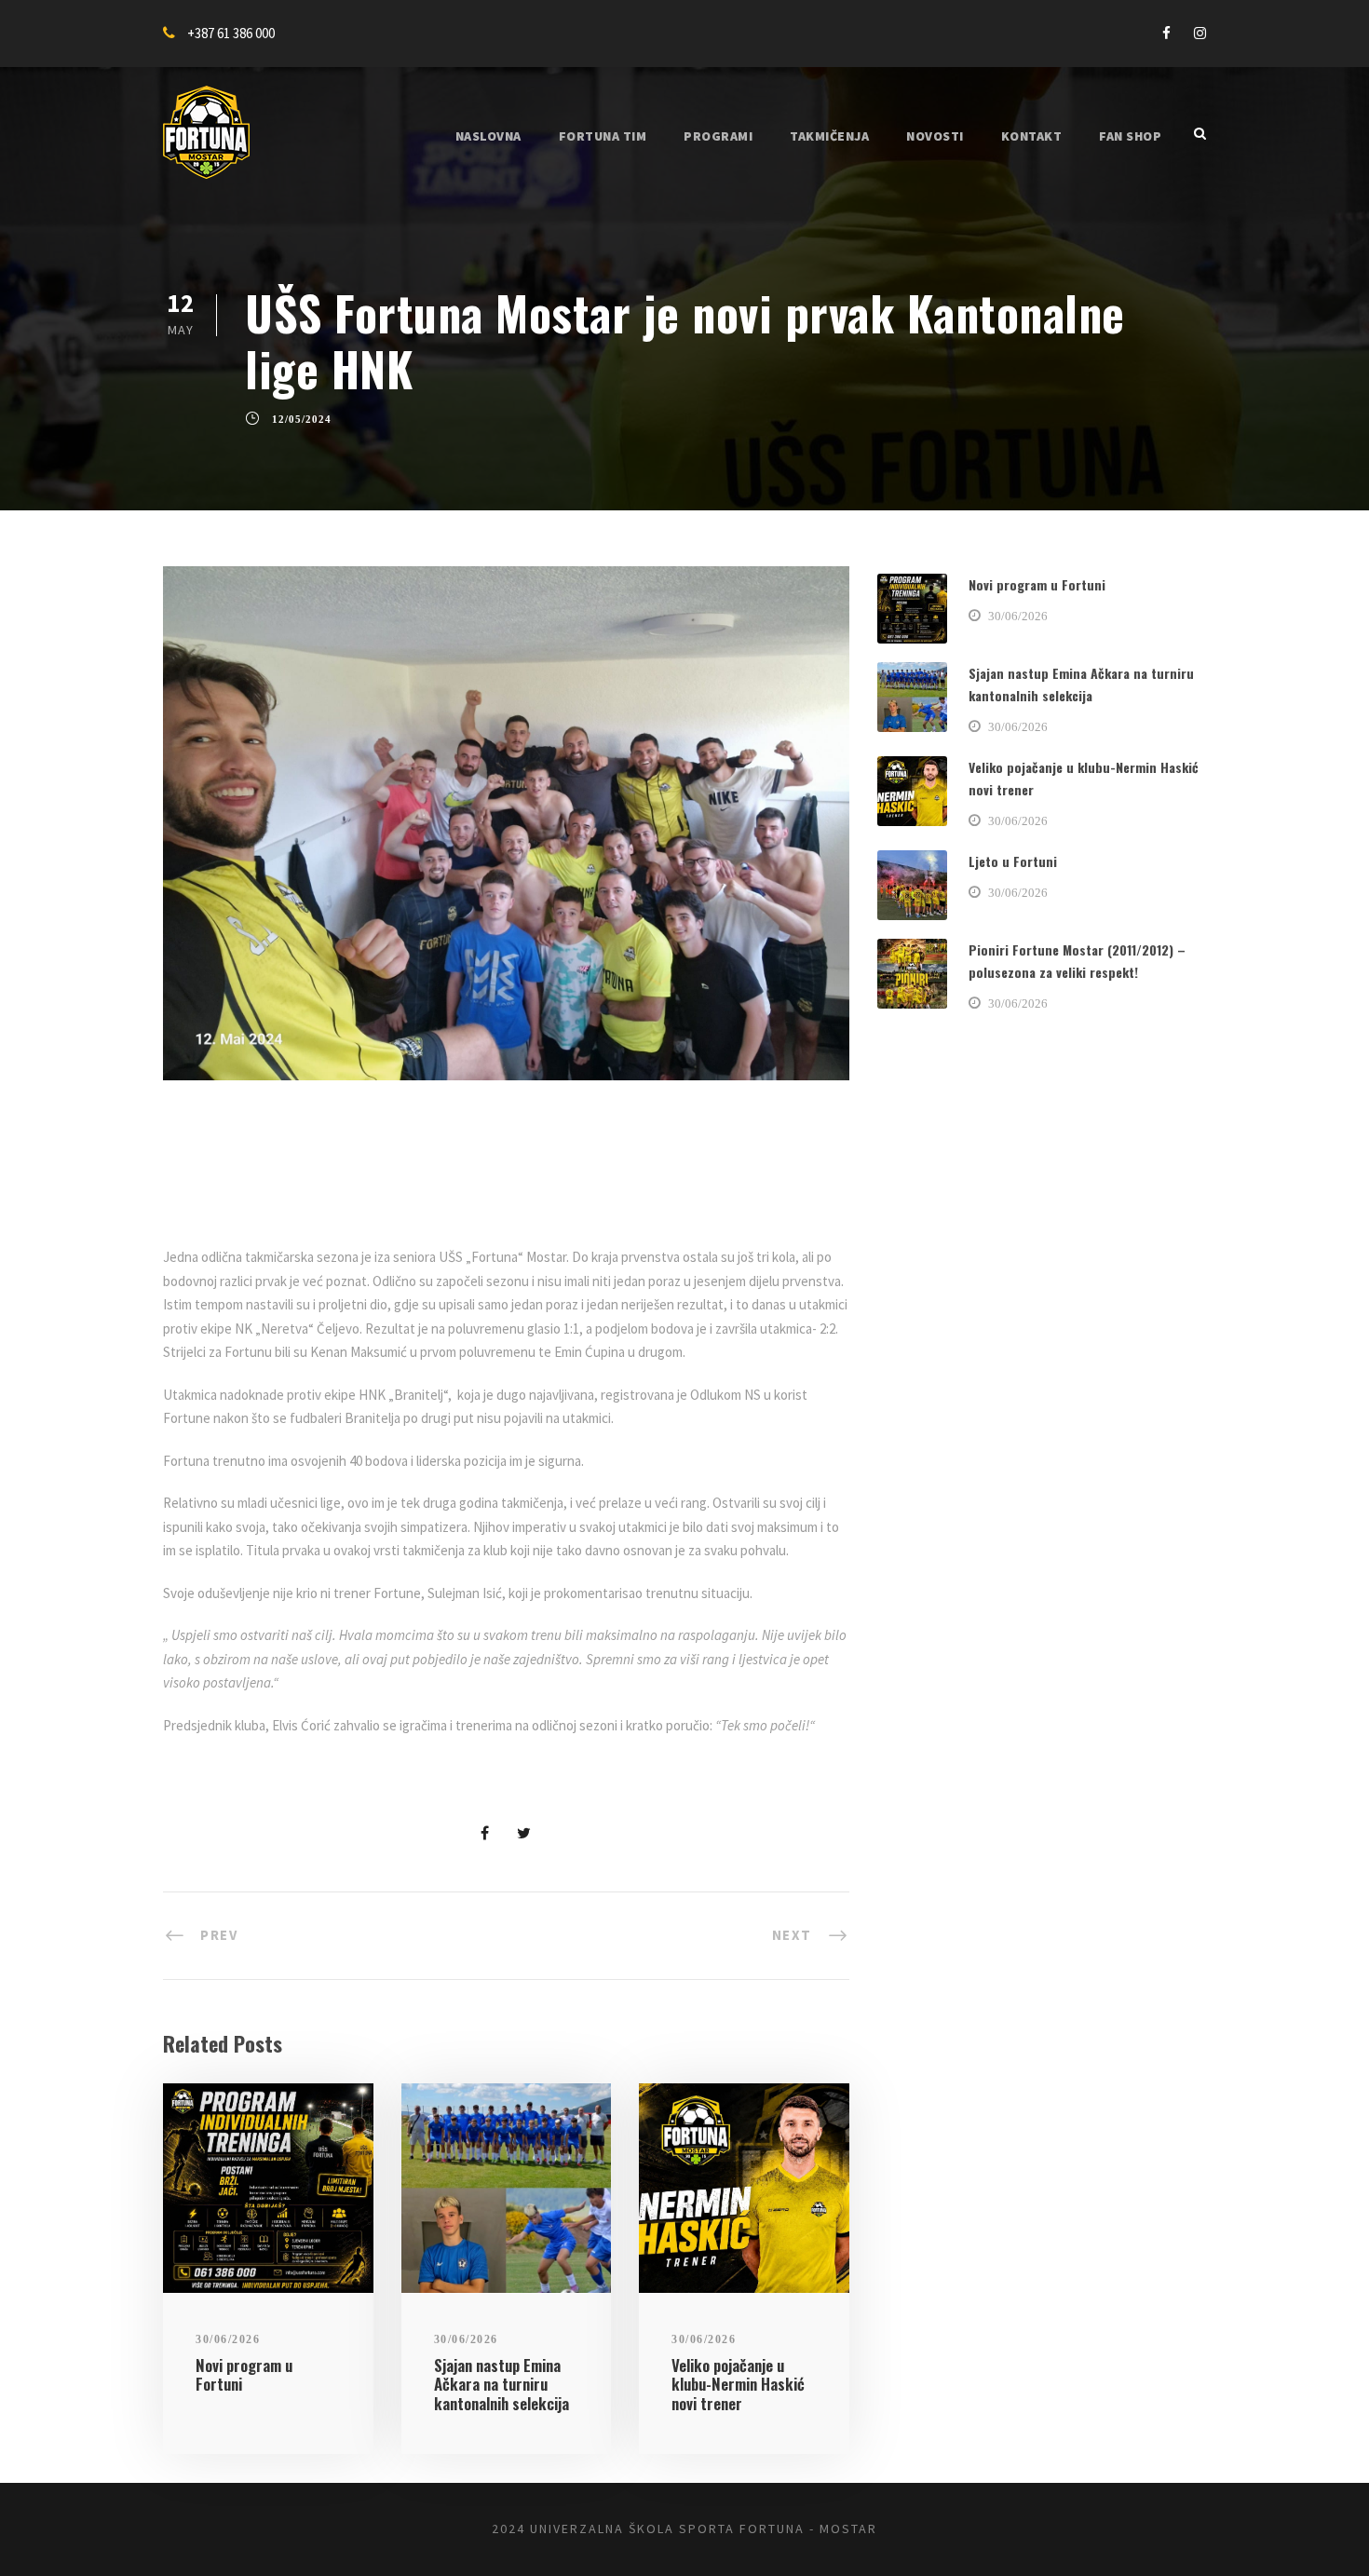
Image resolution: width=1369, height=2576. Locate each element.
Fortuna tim (603, 136)
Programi (718, 136)
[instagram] (1200, 33)
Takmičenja (829, 136)
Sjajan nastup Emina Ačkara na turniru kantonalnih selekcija (502, 2384)
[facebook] (1166, 33)
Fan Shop (1130, 136)
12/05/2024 (302, 419)
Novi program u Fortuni (244, 2374)
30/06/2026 (228, 2339)
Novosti (935, 136)
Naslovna (488, 136)
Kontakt (1032, 136)
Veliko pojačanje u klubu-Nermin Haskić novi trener (738, 2384)
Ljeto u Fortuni (1013, 861)
